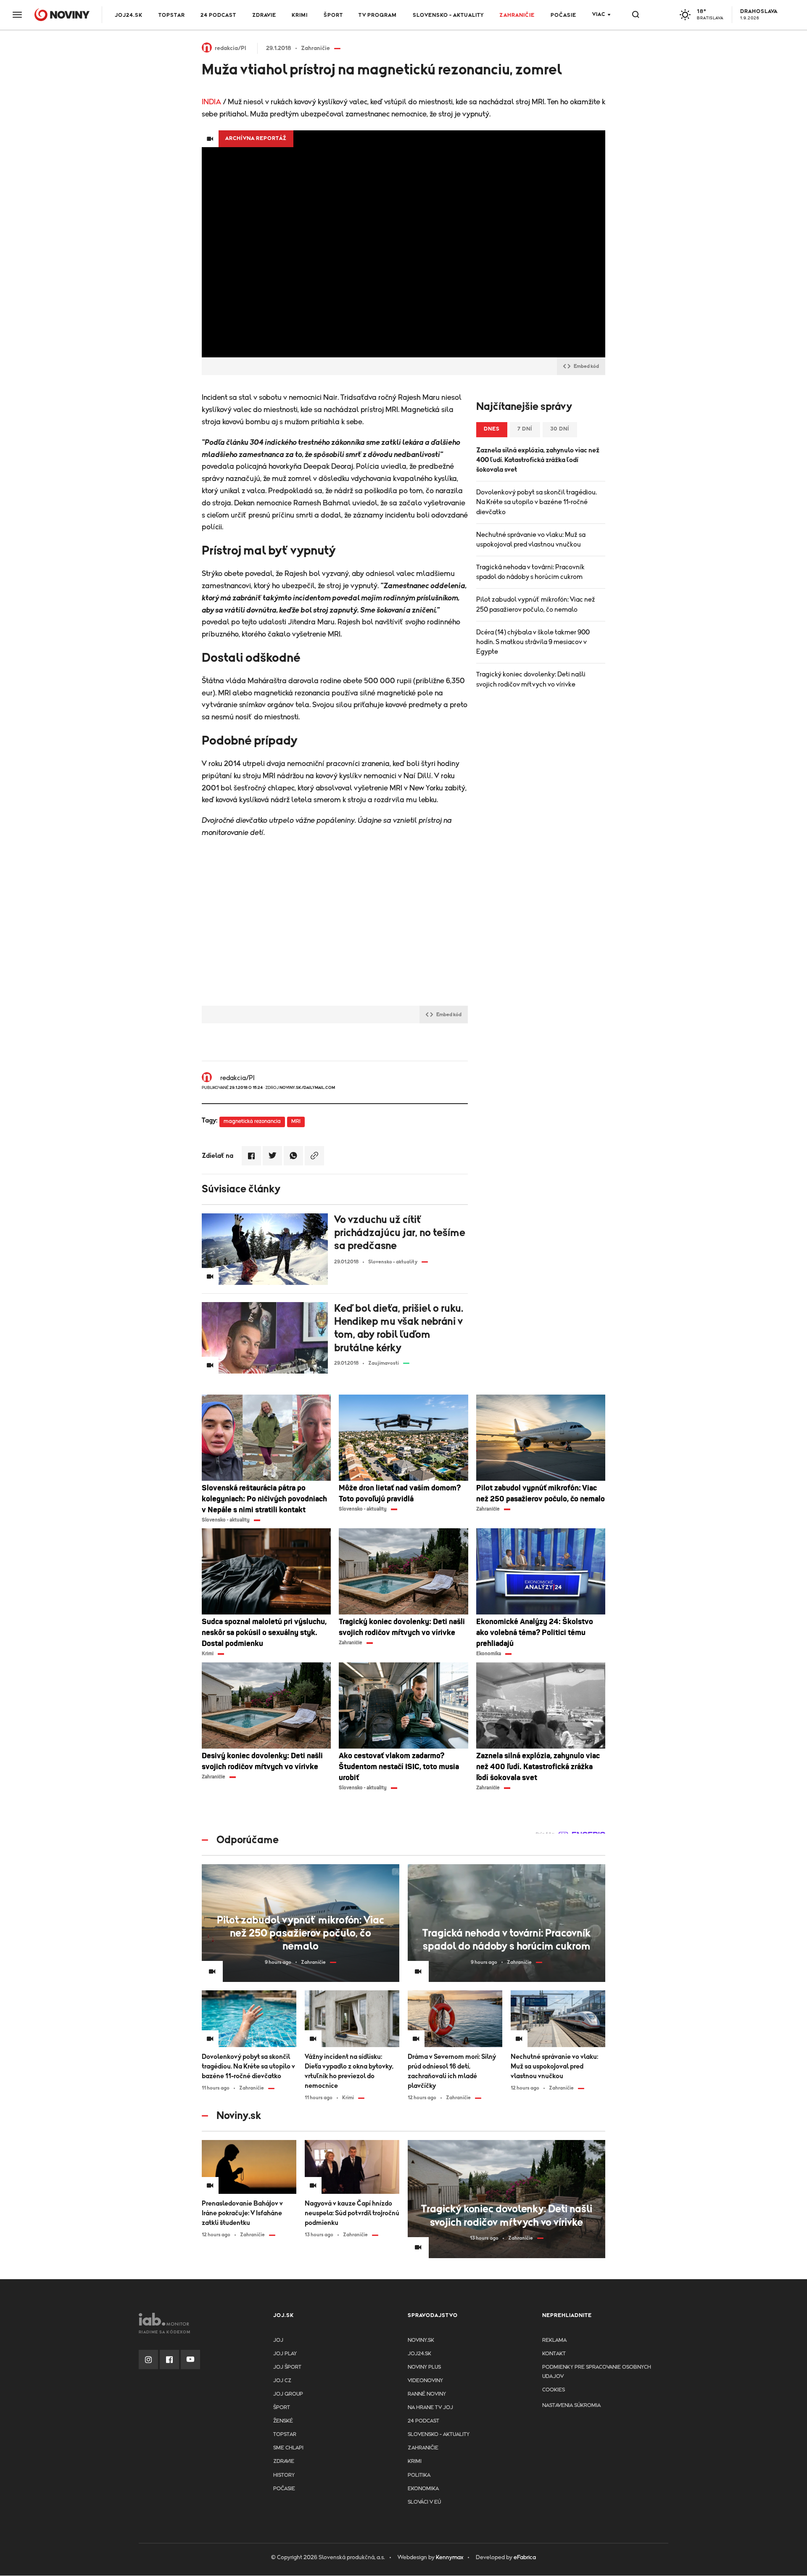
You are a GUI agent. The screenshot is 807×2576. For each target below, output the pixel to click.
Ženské (283, 2421)
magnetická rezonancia (252, 1122)
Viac (599, 15)
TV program (378, 15)
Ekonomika (423, 2489)
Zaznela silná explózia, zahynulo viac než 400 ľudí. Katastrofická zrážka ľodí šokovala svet (538, 460)
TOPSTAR (172, 15)
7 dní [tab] (525, 429)
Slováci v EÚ (424, 2502)
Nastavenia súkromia (571, 2406)
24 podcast (218, 15)
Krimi (300, 15)
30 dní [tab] (560, 429)
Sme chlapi (288, 2448)
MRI (296, 1122)
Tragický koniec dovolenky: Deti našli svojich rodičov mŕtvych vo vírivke (531, 679)
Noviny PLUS (424, 2367)
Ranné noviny (427, 2394)
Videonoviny (425, 2381)
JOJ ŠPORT (287, 2367)
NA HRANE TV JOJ (430, 2408)
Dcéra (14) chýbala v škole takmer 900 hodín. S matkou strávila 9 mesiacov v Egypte (533, 642)
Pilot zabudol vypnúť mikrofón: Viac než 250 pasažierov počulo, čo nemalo (536, 604)
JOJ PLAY (285, 2354)
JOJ (278, 2340)
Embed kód (586, 366)
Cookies (554, 2390)
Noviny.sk (421, 2340)
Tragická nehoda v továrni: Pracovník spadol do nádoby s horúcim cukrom (530, 572)
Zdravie (264, 15)
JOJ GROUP (288, 2394)
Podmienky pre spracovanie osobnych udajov (597, 2372)
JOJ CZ (282, 2381)
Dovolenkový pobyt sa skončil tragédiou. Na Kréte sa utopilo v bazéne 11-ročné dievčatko (537, 502)
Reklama (554, 2340)
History (284, 2475)
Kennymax (450, 2558)
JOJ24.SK (129, 15)
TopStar (285, 2435)
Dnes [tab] (492, 429)
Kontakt (554, 2354)
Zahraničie (517, 15)
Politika (419, 2475)
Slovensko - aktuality (448, 15)
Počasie (563, 15)
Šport (333, 15)
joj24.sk (419, 2354)
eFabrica (525, 2558)
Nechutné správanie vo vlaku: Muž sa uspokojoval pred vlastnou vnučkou (531, 540)
